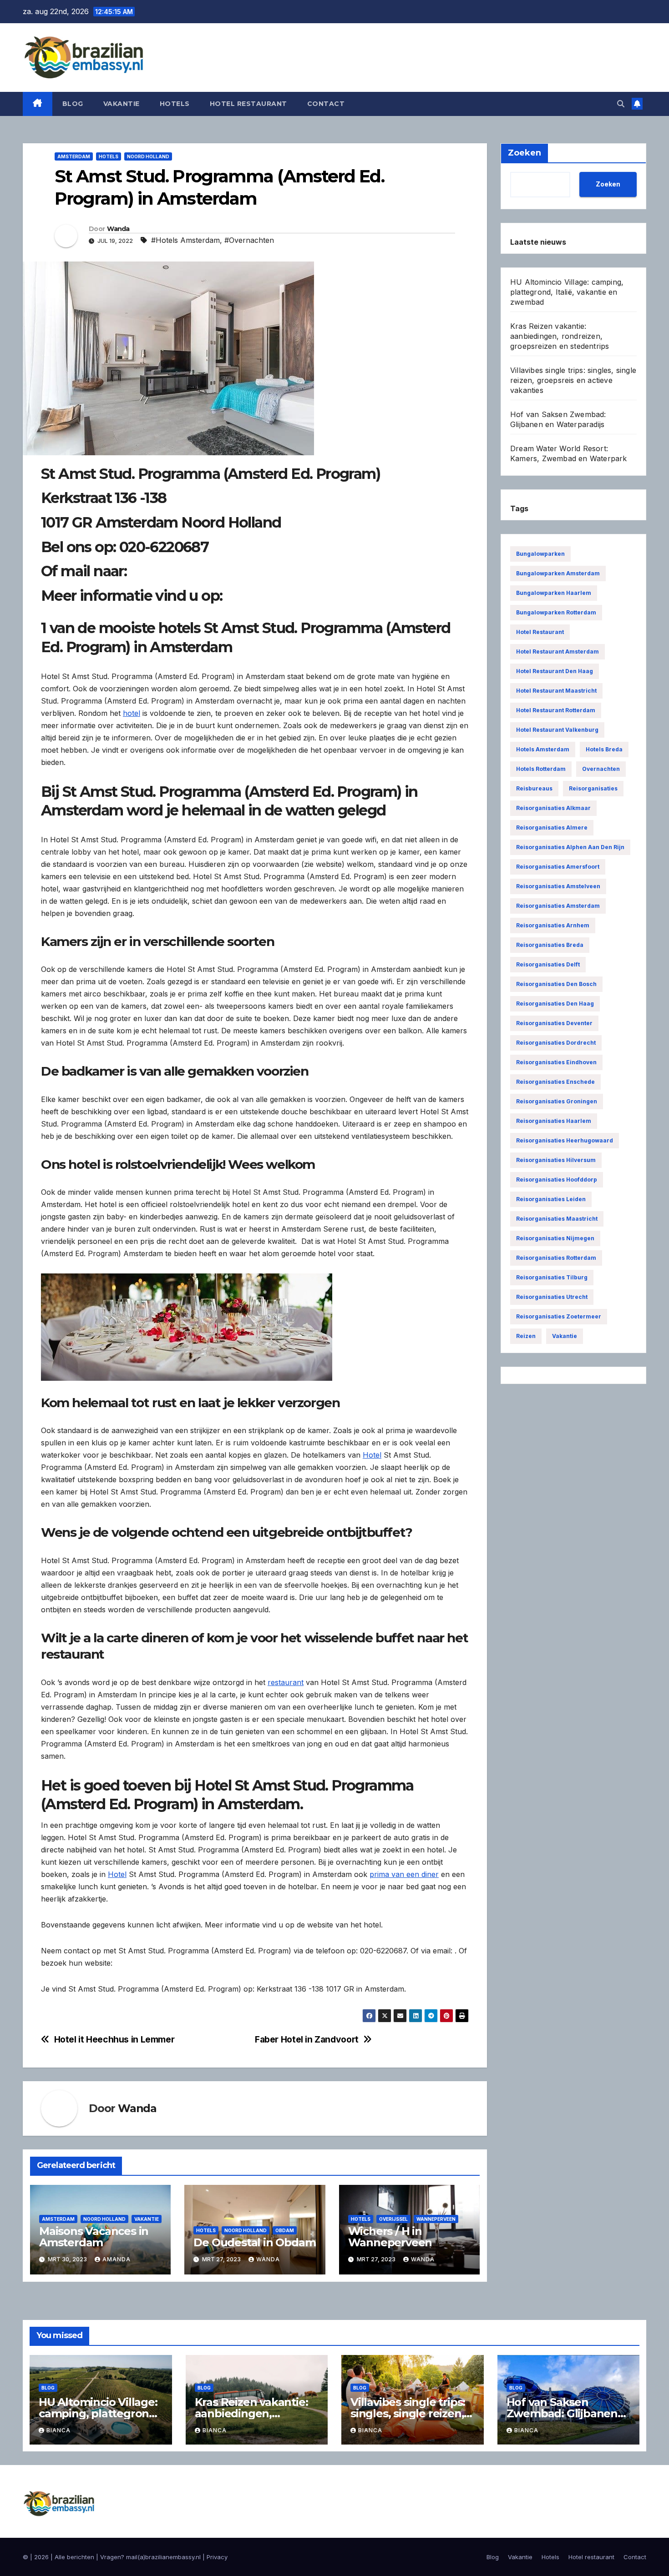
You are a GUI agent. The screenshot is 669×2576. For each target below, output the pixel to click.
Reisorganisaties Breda (550, 945)
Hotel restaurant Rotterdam (556, 710)
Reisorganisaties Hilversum (556, 1160)
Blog (73, 104)
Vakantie (122, 104)
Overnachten (601, 769)
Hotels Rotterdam (541, 769)
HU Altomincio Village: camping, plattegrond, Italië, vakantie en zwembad (567, 292)
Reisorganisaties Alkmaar (553, 808)
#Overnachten (249, 240)
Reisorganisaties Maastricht (557, 1219)
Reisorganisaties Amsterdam (558, 906)
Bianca (58, 2430)
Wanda (118, 229)
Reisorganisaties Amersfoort (558, 867)
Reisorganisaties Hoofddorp (557, 1180)
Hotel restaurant (248, 104)
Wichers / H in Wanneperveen (390, 2237)
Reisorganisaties (593, 788)
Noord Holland (148, 156)
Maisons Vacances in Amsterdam (94, 2237)
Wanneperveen (436, 2219)
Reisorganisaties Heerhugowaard (565, 1140)
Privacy (217, 2557)
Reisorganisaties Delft (548, 964)
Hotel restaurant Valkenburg (557, 730)
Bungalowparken (540, 554)
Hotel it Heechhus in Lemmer (114, 2040)
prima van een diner (404, 1874)
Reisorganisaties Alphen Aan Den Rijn (570, 847)
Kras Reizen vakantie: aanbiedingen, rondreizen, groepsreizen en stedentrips (560, 336)
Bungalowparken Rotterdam (556, 612)
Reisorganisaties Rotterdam (556, 1258)
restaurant (286, 1682)
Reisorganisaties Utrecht (552, 1297)
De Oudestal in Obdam (254, 2242)
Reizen (526, 1336)
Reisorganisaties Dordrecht (556, 1043)
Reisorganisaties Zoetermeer (559, 1316)
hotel (132, 713)
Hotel (372, 1455)
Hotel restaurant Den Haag (555, 671)
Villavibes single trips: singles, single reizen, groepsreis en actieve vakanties (573, 380)
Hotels (175, 104)
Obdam (285, 2230)
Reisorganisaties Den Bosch (556, 984)
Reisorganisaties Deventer (554, 1023)
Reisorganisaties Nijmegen (555, 1238)
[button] (621, 104)
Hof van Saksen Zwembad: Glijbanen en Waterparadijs (562, 2413)
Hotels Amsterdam (543, 749)
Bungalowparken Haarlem (554, 593)
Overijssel (393, 2219)
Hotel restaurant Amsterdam (557, 652)
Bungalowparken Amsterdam (558, 573)
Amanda (117, 2259)
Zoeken (608, 184)
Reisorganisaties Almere (552, 828)
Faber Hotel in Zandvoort (307, 2040)
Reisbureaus (534, 788)
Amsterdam (74, 156)
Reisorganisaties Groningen (557, 1101)
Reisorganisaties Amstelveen (558, 886)
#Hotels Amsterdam (185, 240)
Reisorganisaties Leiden (551, 1199)
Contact (326, 104)
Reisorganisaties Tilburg (552, 1277)
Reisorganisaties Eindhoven (556, 1062)
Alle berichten (74, 2557)
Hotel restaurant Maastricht (556, 691)
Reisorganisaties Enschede (555, 1082)
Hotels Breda (604, 749)
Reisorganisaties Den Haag (555, 1004)
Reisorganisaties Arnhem (553, 925)
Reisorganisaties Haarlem (554, 1121)
